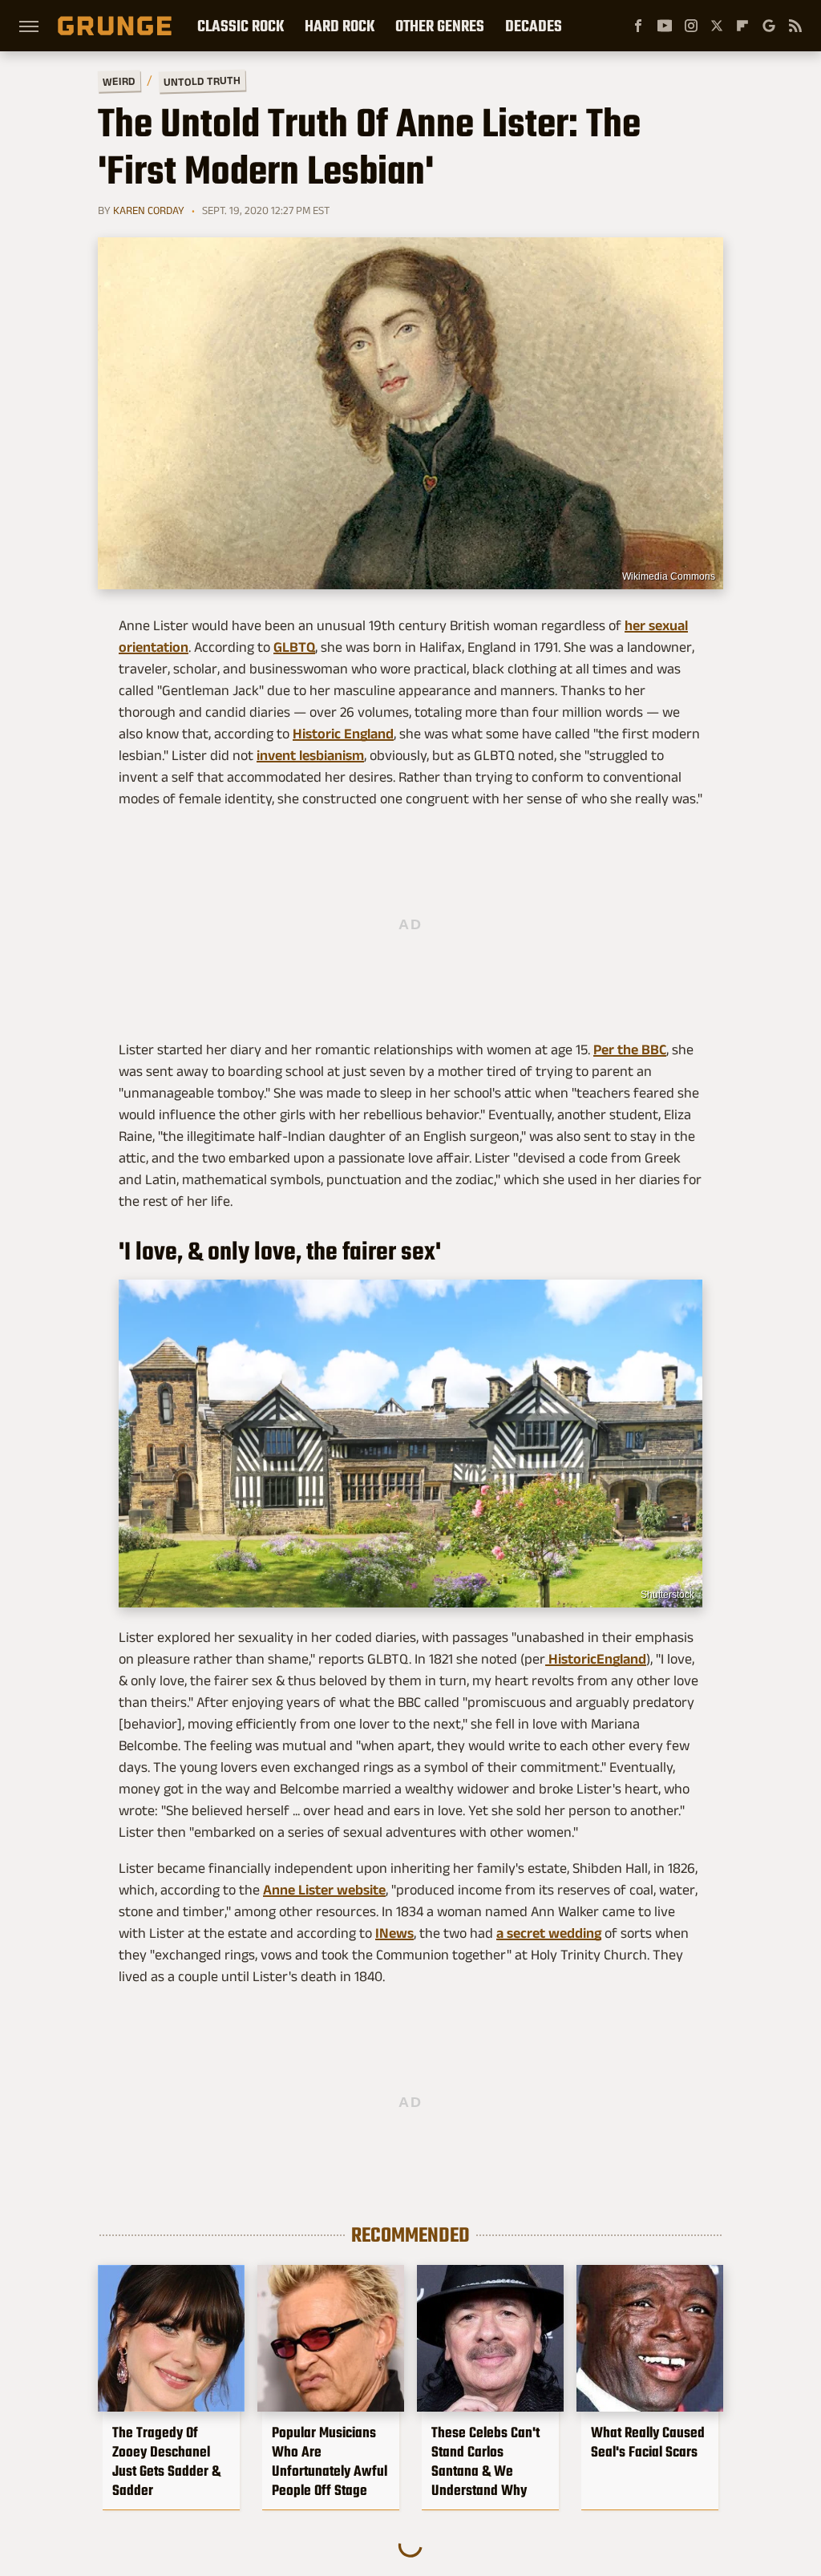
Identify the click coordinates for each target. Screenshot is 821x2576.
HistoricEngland (596, 1659)
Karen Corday (149, 210)
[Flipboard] (742, 26)
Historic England (343, 734)
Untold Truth (202, 81)
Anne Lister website (324, 1890)
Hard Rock (340, 26)
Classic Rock (241, 26)
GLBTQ (294, 647)
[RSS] (795, 26)
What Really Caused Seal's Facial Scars (648, 2442)
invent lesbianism (310, 755)
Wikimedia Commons (669, 576)
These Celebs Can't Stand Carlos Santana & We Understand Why (485, 2461)
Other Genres (440, 26)
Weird (119, 81)
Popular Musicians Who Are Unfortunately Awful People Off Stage (330, 2461)
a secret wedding (549, 1933)
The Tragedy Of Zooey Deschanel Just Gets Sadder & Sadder (166, 2461)
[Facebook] (638, 26)
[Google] (769, 26)
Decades (534, 26)
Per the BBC (630, 1049)
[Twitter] (717, 26)
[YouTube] (665, 26)
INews (394, 1933)
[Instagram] (691, 26)
